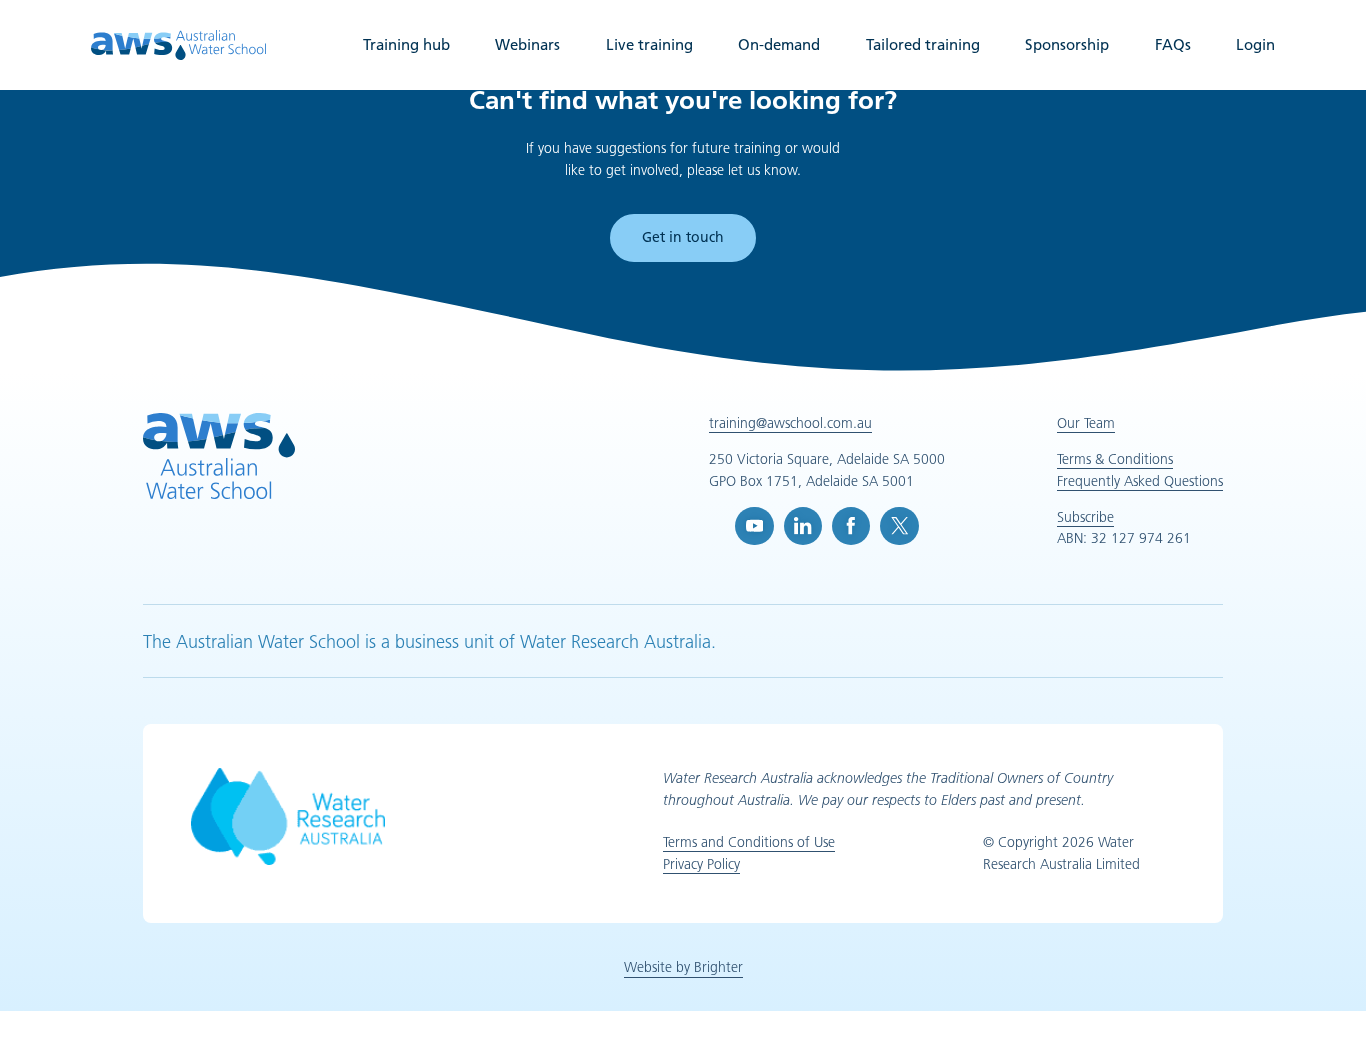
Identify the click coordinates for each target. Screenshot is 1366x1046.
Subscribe (1085, 517)
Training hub (406, 44)
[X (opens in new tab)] (899, 526)
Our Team (1086, 423)
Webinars (527, 44)
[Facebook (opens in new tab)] (851, 526)
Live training (649, 44)
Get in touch (683, 237)
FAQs (1173, 44)
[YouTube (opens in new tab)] (754, 526)
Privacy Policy (701, 864)
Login (1255, 44)
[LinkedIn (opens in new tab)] (803, 526)
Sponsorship (1067, 44)
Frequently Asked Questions (1140, 481)
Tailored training (923, 44)
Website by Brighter (683, 967)
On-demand (779, 44)
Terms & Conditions (1115, 459)
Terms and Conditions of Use (749, 842)
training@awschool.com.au (790, 423)
